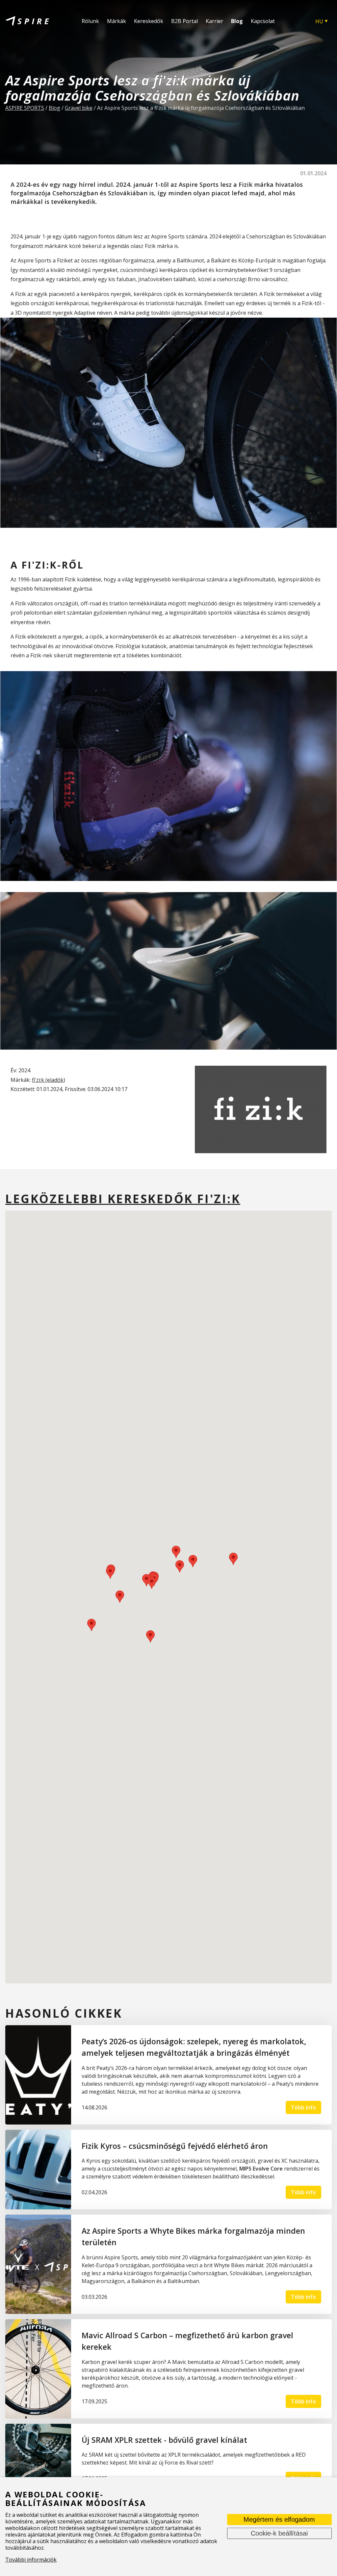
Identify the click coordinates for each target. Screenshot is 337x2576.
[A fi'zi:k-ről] (168, 776)
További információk (31, 2560)
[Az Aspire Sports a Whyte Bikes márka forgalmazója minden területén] (38, 2264)
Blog (237, 21)
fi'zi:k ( (39, 1080)
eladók (55, 1080)
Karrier (214, 21)
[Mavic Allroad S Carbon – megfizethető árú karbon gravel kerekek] (38, 2369)
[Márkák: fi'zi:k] (261, 1109)
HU (319, 21)
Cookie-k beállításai (279, 2534)
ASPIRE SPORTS (25, 108)
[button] (120, 1597)
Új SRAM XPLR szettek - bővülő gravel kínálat (164, 2440)
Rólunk (90, 21)
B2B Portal (184, 21)
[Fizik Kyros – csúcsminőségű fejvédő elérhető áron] (38, 2170)
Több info (303, 2107)
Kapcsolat (263, 21)
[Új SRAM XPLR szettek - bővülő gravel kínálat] (38, 2460)
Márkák (117, 21)
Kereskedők (149, 21)
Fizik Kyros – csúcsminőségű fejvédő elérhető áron (175, 2146)
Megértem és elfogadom (279, 2520)
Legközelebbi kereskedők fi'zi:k (123, 1199)
